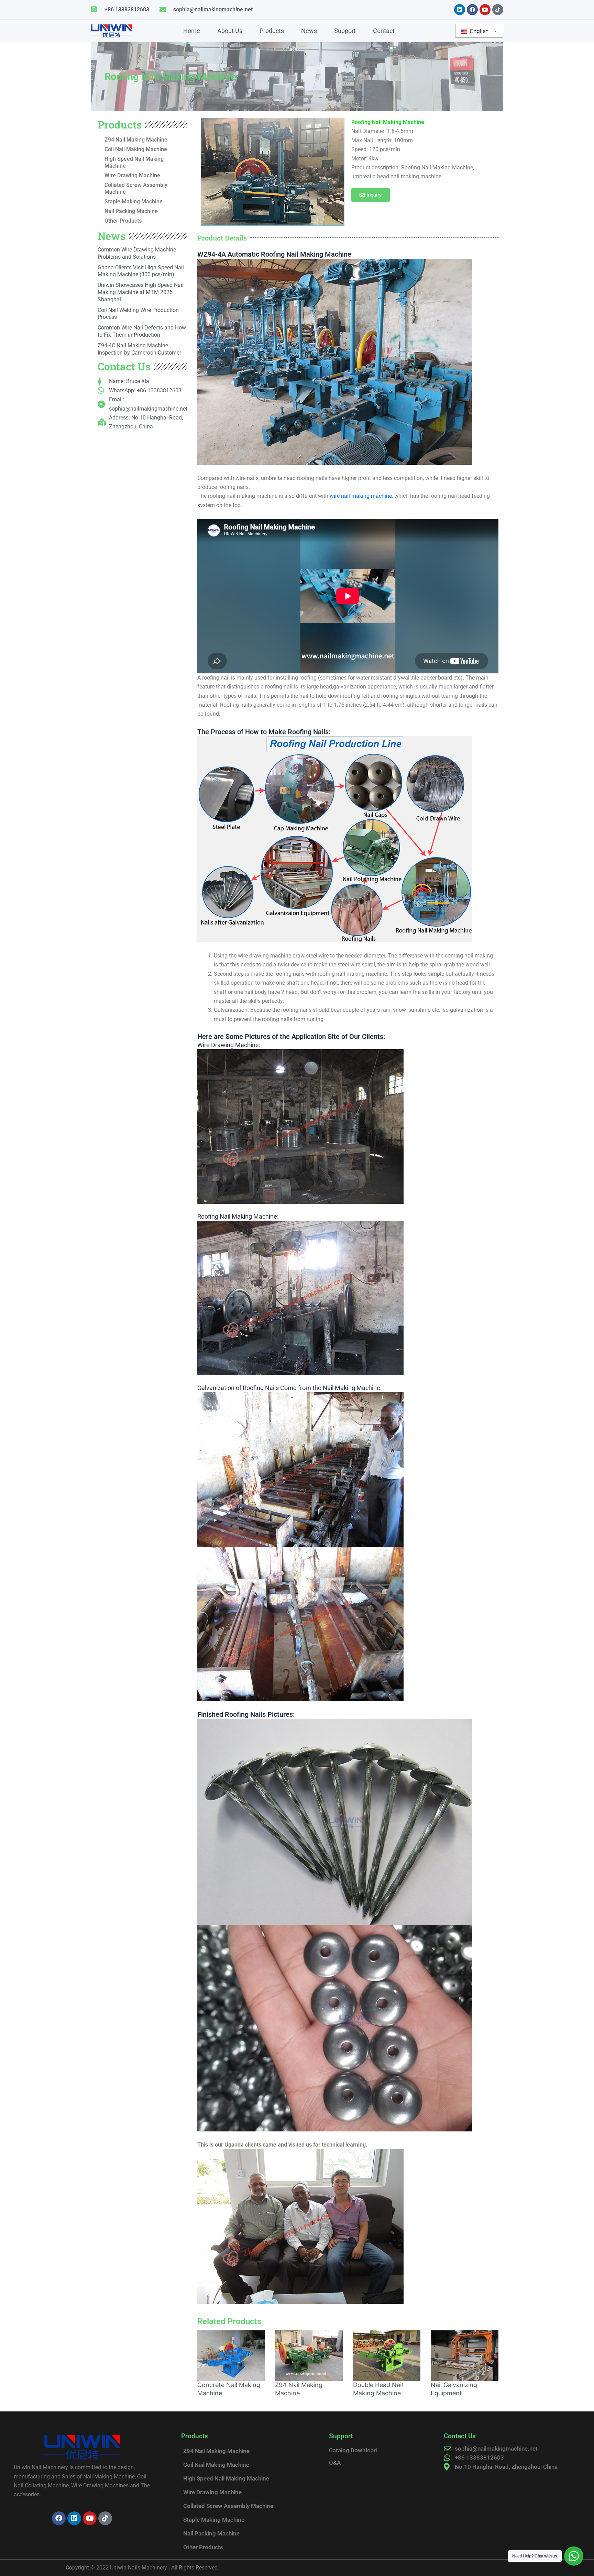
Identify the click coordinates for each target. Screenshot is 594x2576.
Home (192, 31)
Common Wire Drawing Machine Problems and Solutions (137, 253)
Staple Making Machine (134, 201)
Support (345, 31)
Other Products (123, 221)
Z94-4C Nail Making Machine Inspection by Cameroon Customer (139, 349)
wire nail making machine (361, 496)
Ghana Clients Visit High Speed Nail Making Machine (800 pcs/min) (141, 271)
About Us (230, 31)
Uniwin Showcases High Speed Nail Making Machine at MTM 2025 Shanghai (141, 292)
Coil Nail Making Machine (136, 149)
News (309, 31)
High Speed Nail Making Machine (134, 162)
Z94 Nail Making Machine (136, 140)
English (478, 31)
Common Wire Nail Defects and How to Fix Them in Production (142, 331)
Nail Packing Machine (131, 211)
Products (272, 31)
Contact (384, 31)
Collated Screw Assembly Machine (136, 188)
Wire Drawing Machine (132, 175)
